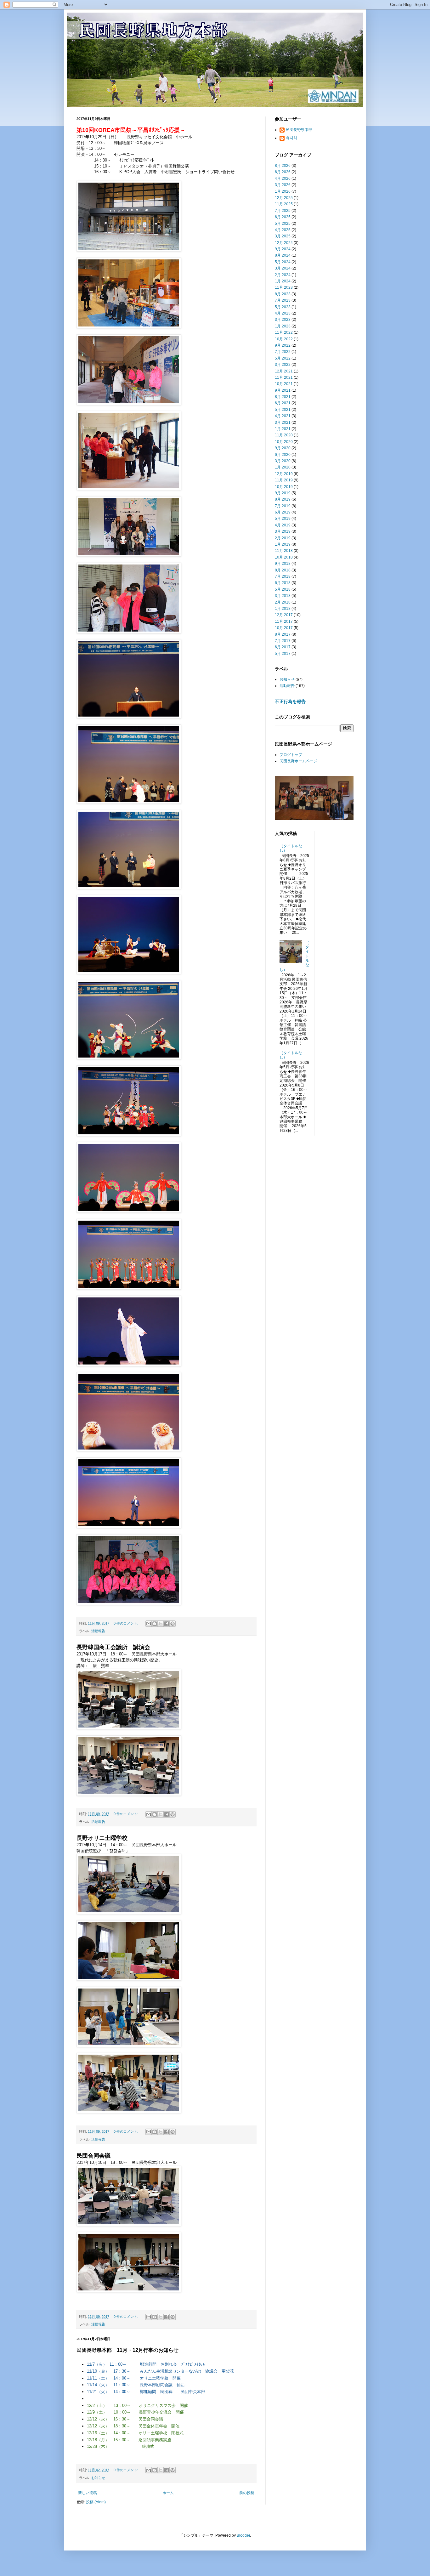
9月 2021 (283, 390)
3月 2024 (283, 268)
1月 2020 (283, 467)
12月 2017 (284, 615)
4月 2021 (283, 416)
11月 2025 (284, 204)
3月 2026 (283, 185)
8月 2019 (283, 499)
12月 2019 (284, 474)
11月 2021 (284, 377)
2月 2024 (283, 275)
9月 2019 (283, 493)
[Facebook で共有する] (167, 1624)
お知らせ (98, 2478)
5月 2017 (283, 654)
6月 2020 (283, 455)
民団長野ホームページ (298, 761)
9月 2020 (283, 448)
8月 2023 (283, 294)
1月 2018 (283, 609)
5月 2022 (283, 358)
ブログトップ (291, 755)
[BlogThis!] (155, 1624)
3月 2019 (283, 531)
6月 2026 (283, 172)
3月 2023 (283, 320)
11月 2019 (284, 480)
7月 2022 (283, 352)
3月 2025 (283, 236)
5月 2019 (283, 519)
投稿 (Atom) (96, 2502)
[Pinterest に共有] (173, 1624)
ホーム (168, 2493)
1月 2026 (283, 191)
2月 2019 (283, 538)
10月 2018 (284, 557)
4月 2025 (283, 230)
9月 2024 (283, 249)
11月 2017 (284, 621)
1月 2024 (283, 281)
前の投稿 (247, 2493)
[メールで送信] (149, 1624)
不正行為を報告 (290, 701)
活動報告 (98, 1631)
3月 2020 (283, 461)
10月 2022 (284, 339)
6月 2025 (283, 217)
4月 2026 (283, 179)
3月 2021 (283, 423)
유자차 (291, 138)
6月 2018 (283, 583)
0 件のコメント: (126, 1623)
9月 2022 (283, 345)
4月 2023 (283, 313)
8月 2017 (283, 634)
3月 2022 (283, 365)
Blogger (243, 2535)
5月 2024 (283, 262)
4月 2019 (283, 525)
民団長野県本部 (299, 130)
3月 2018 (283, 596)
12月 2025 (284, 198)
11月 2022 (284, 332)
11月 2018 (284, 551)
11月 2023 (284, 287)
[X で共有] (161, 1624)
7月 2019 (283, 506)
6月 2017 (283, 647)
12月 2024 (284, 243)
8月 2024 (283, 255)
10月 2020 (284, 442)
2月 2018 (283, 602)
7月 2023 (283, 300)
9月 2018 (283, 564)
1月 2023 (283, 326)
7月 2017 (283, 641)
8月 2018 (283, 570)
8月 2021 (283, 397)
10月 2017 (284, 628)
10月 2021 (284, 384)
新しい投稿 (88, 2493)
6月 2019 (283, 512)
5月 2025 (283, 224)
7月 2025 (283, 211)
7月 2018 (283, 576)
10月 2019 (284, 487)
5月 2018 (283, 589)
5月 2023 (283, 307)
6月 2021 (283, 403)
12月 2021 (284, 371)
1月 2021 (283, 429)
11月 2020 (284, 435)
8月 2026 (283, 166)
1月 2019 (283, 544)
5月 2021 (283, 410)
